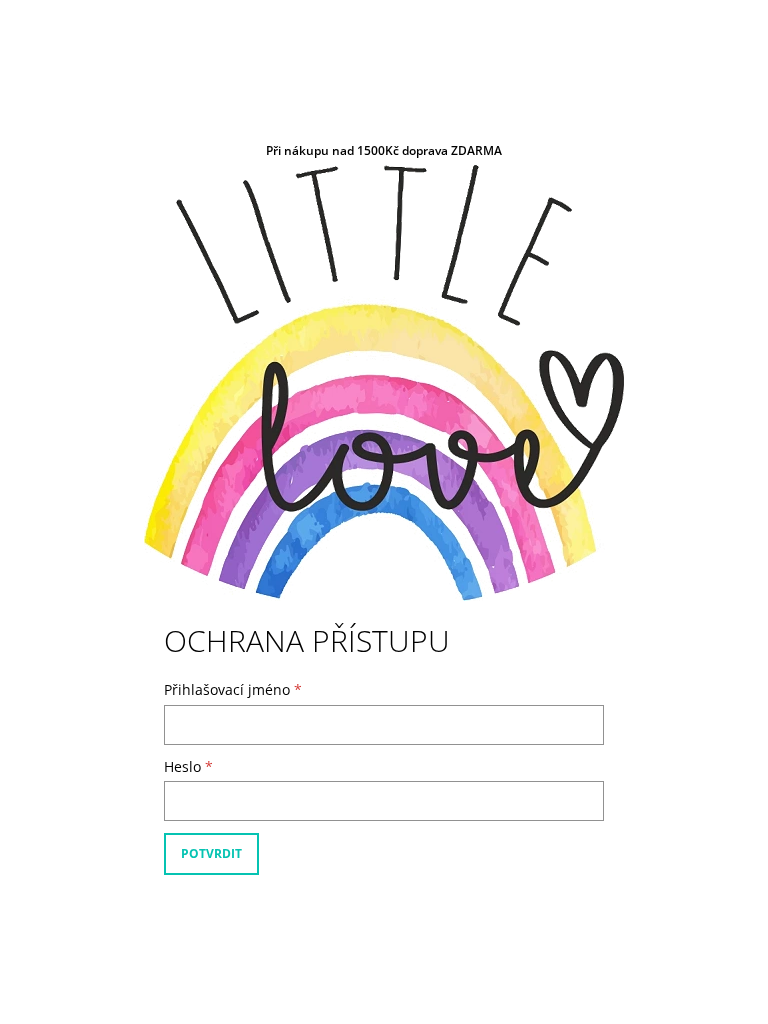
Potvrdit (211, 853)
